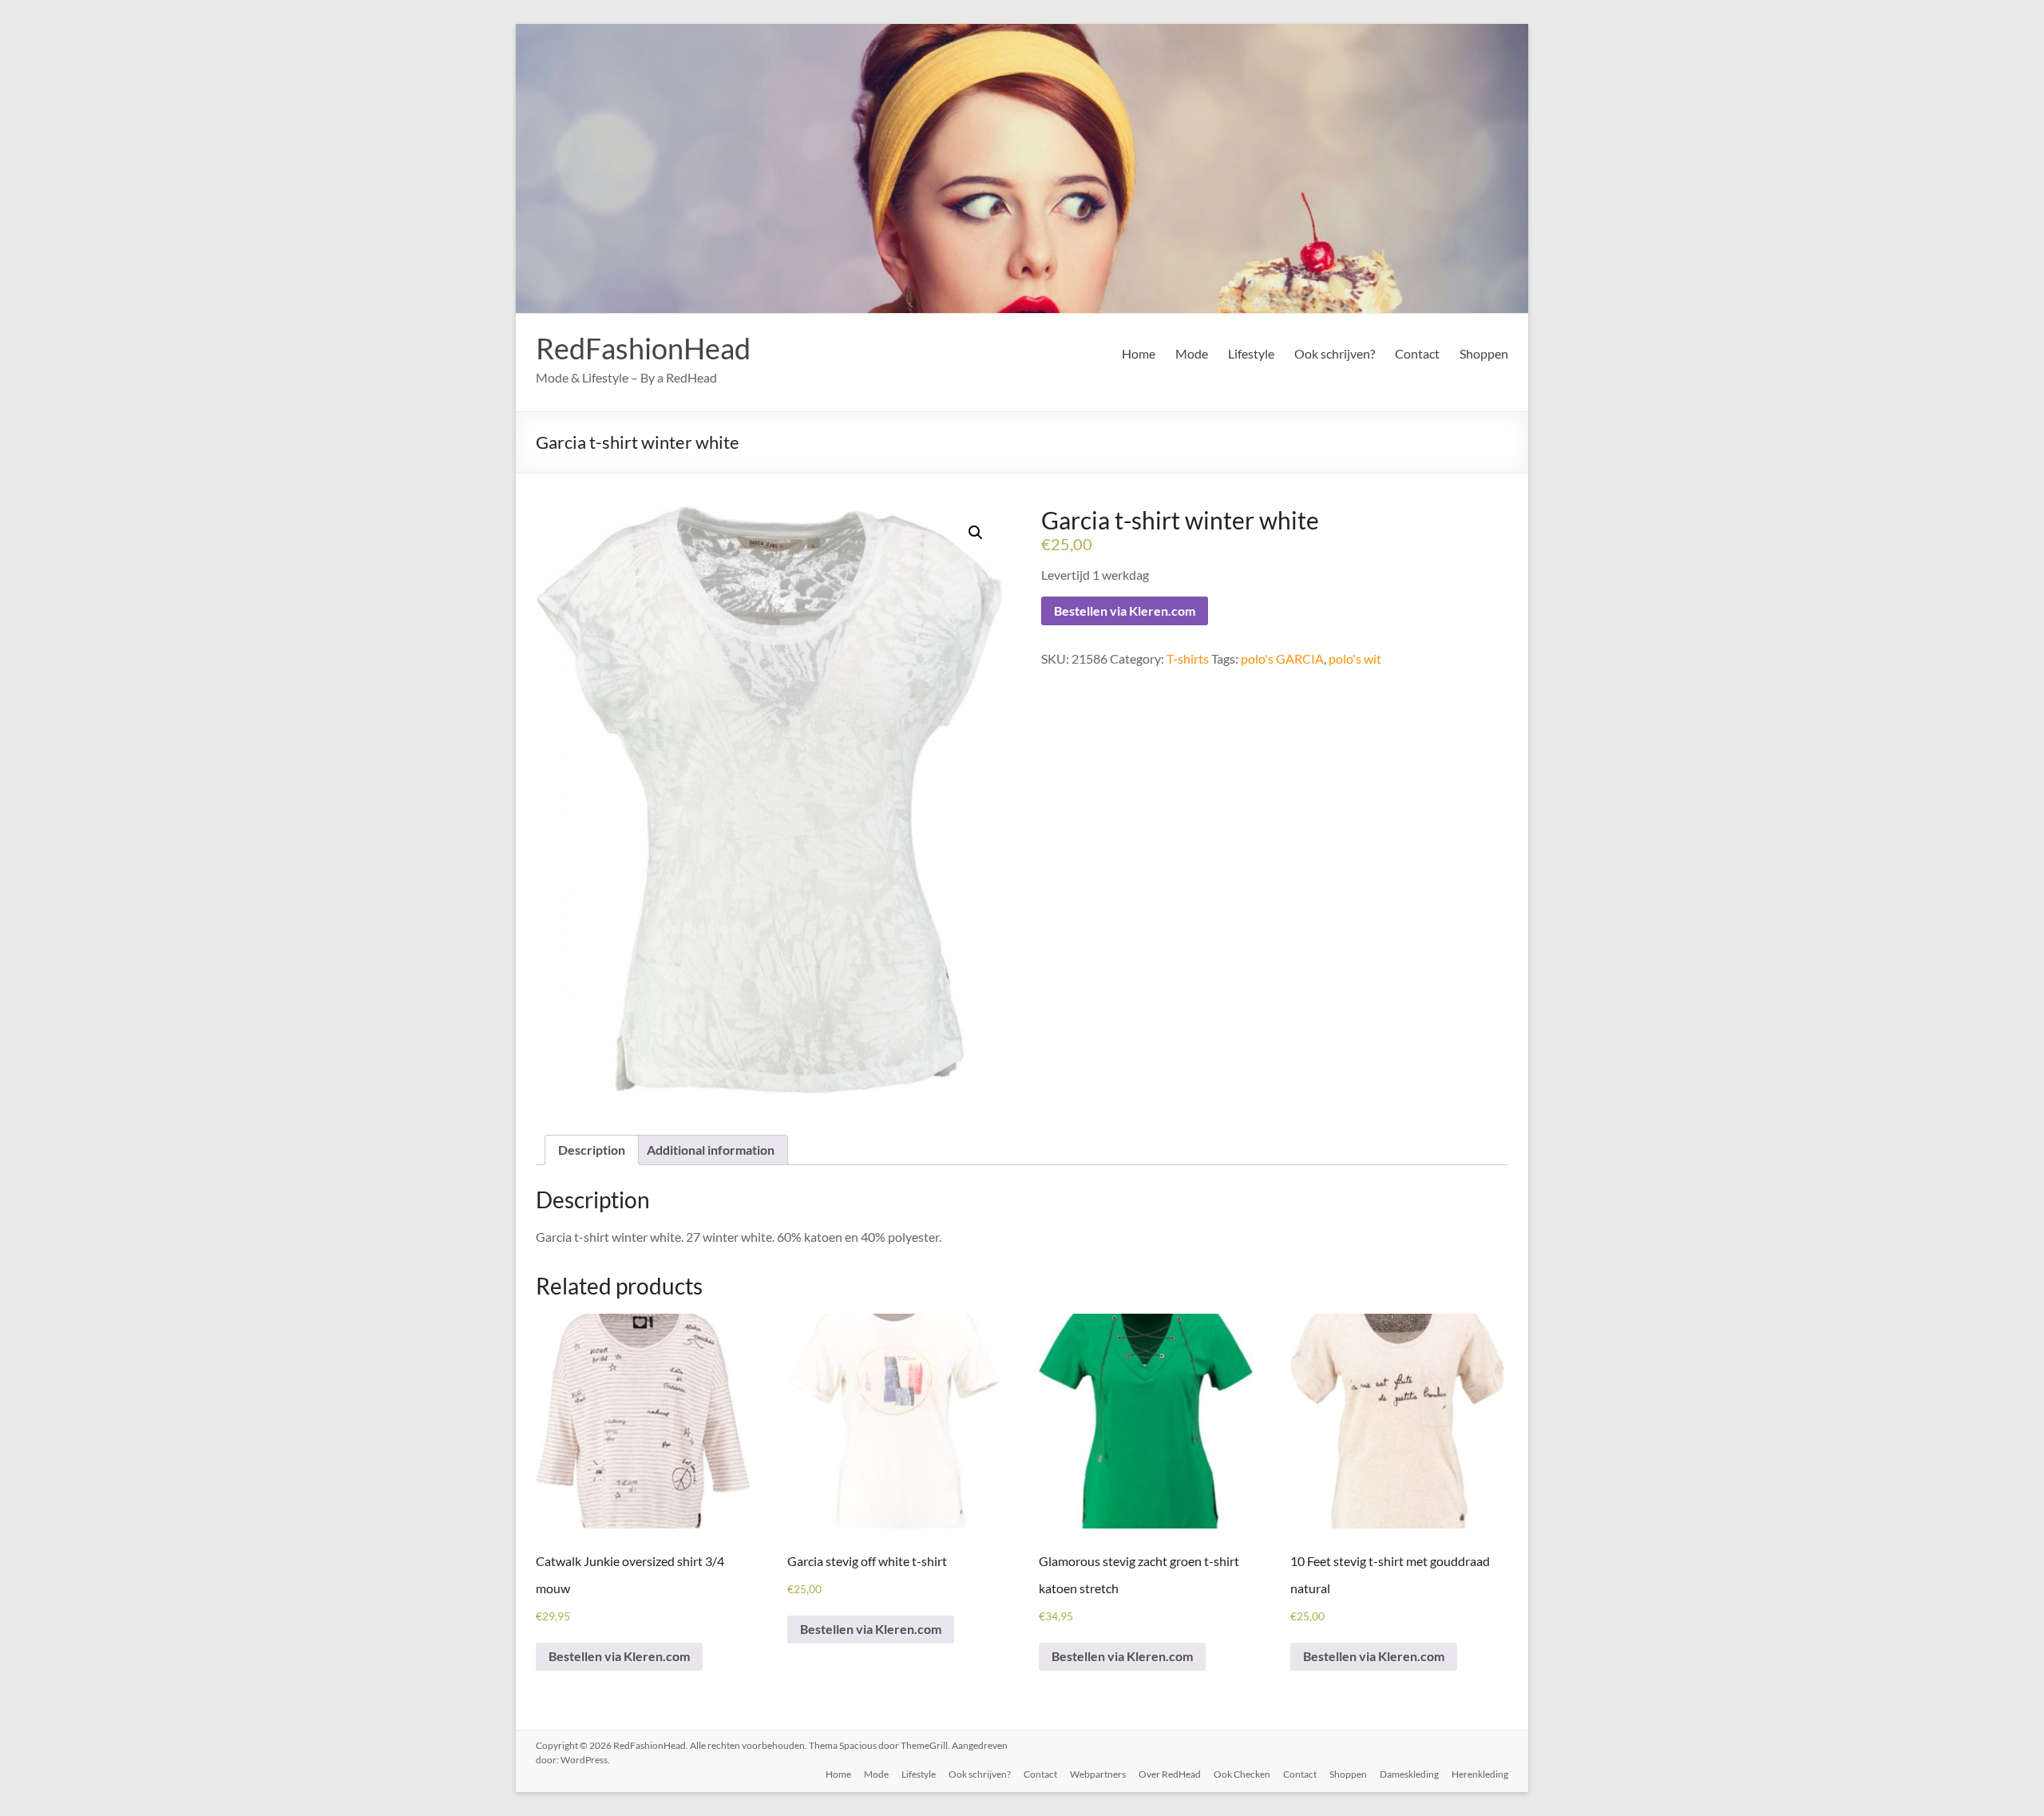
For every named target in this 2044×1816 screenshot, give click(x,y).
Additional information (711, 1150)
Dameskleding (1409, 1774)
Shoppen (1484, 353)
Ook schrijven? (1335, 353)
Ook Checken (1242, 1774)
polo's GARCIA (1282, 658)
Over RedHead (1170, 1774)
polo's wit (1355, 658)
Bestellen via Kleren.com (1125, 611)
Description (592, 1150)
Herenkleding (1480, 1774)
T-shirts (1188, 658)
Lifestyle (1251, 353)
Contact (1417, 353)
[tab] (592, 1150)
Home (1139, 353)
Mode (1192, 353)
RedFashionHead (643, 348)
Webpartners (1098, 1774)
